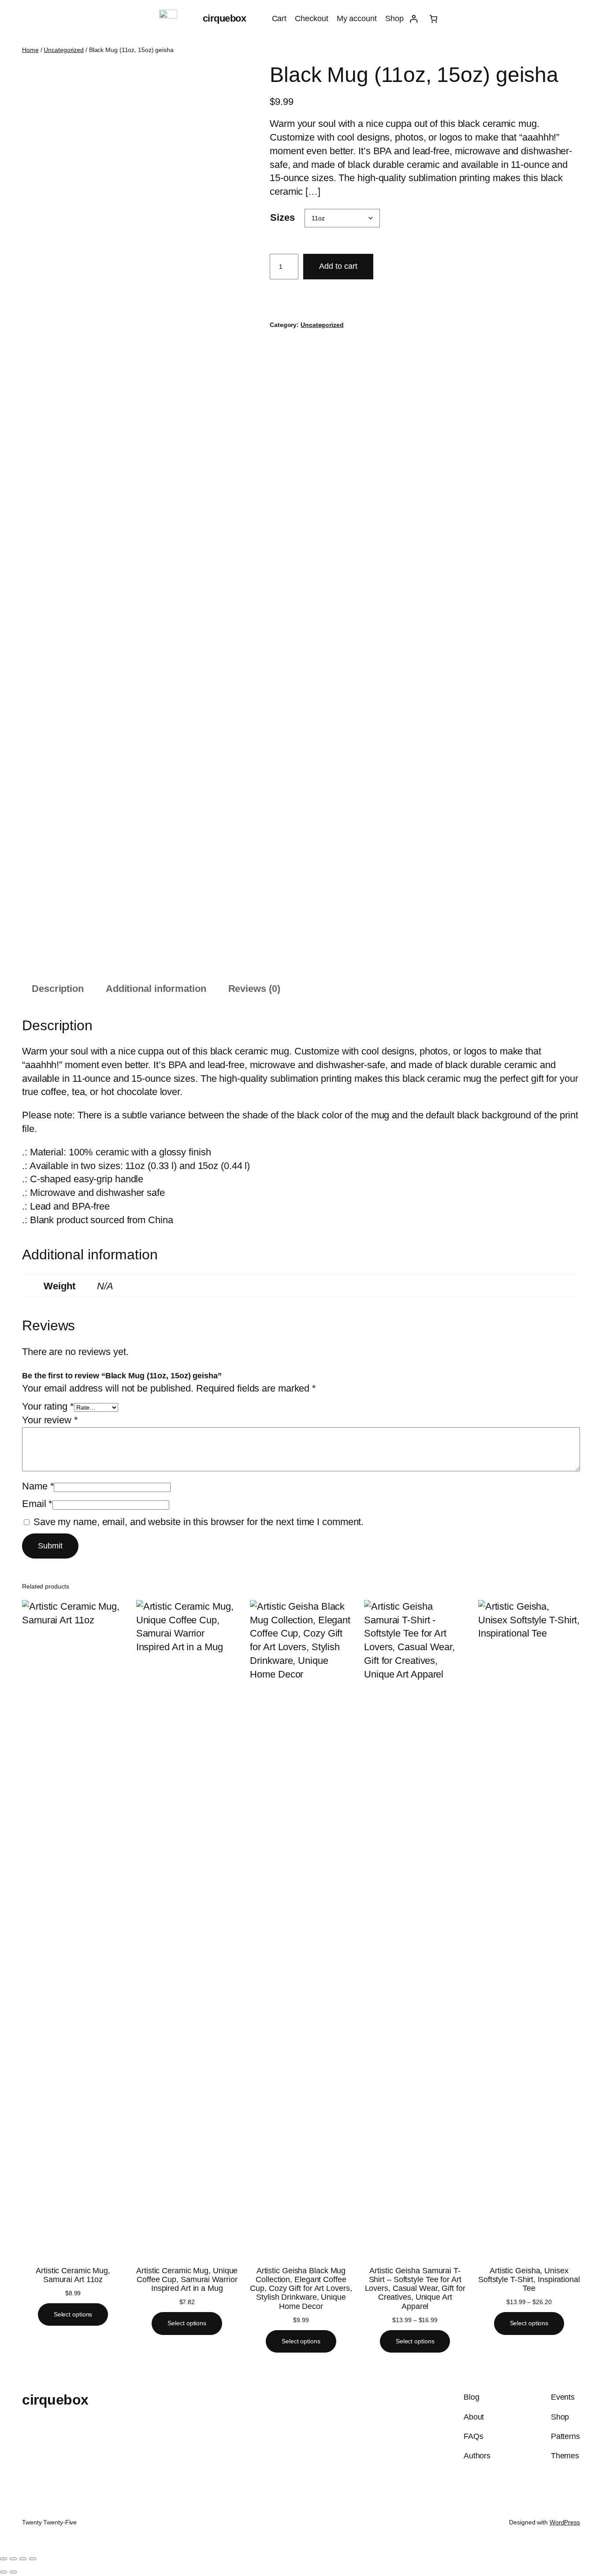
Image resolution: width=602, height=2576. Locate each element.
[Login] (414, 19)
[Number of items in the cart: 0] (433, 19)
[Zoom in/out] (4, 2559)
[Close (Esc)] (33, 2559)
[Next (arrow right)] (13, 2572)
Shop (394, 19)
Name (38, 1486)
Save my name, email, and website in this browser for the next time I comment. (199, 1522)
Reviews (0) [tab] (254, 989)
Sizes (282, 217)
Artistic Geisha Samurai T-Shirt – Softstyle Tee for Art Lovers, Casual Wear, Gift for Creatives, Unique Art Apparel (415, 2288)
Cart (279, 19)
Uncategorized (64, 50)
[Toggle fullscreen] (13, 2559)
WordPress (565, 2522)
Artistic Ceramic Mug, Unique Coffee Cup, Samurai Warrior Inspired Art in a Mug (187, 2280)
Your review (50, 1420)
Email (37, 1504)
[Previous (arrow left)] (4, 2572)
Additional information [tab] (156, 989)
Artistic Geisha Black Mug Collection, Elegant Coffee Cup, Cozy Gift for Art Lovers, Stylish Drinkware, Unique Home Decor (301, 2288)
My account (357, 19)
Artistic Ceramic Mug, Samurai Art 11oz (73, 2275)
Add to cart (338, 266)
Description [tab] (58, 989)
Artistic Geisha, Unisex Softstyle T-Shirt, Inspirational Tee (529, 2280)
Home (30, 50)
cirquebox (225, 18)
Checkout (311, 19)
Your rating (48, 1406)
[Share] (23, 2559)
